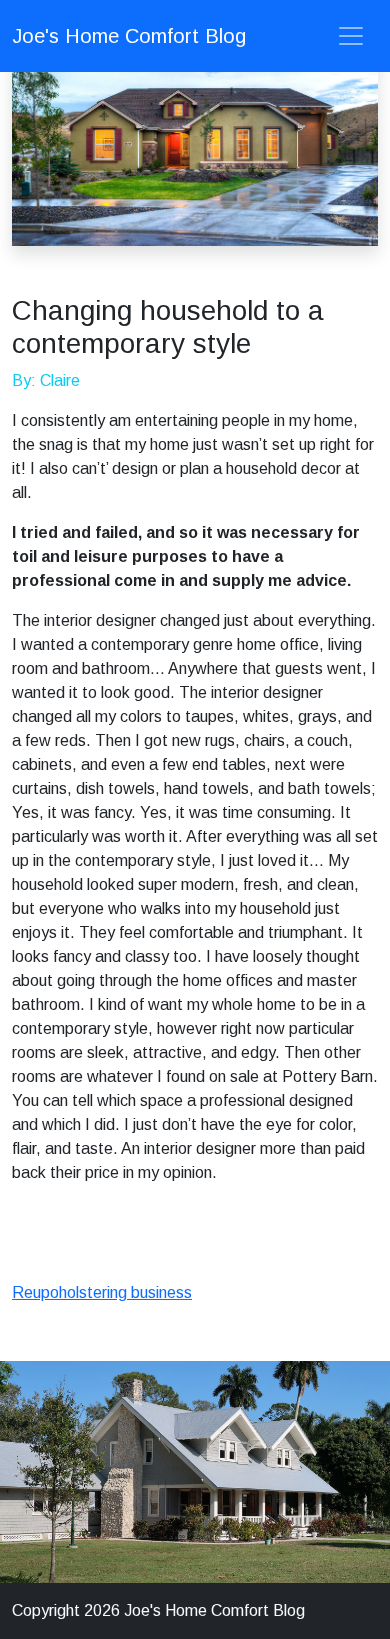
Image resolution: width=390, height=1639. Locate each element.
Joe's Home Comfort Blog (129, 36)
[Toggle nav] (351, 36)
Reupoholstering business (102, 1292)
